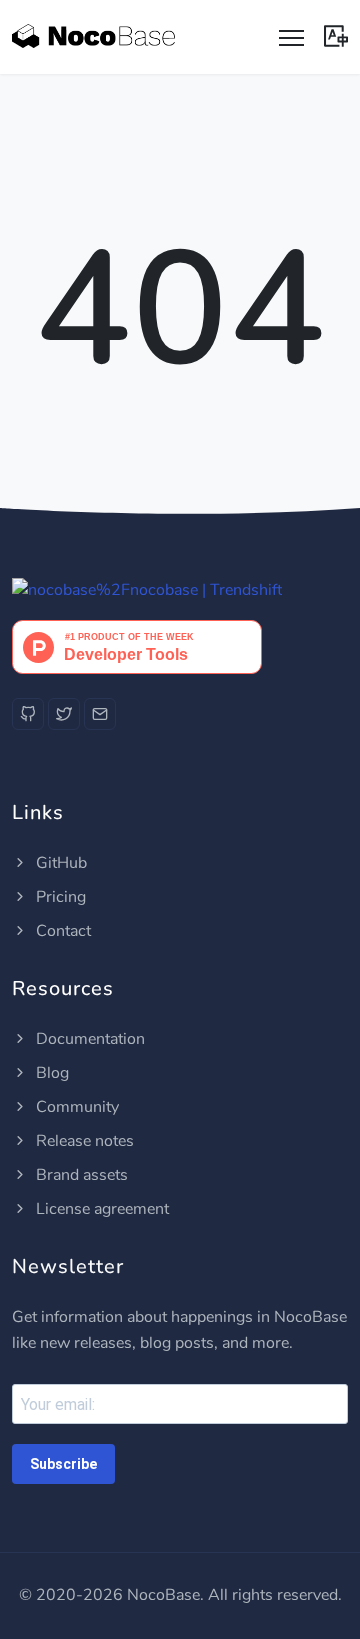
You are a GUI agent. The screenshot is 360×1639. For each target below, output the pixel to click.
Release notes (83, 1141)
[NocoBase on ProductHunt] (137, 646)
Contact (61, 931)
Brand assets (80, 1175)
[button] (336, 34)
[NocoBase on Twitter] (64, 714)
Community (75, 1107)
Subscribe (63, 1464)
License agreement (100, 1209)
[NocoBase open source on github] (147, 590)
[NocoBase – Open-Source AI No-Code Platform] (93, 37)
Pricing (59, 897)
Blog (50, 1073)
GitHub (59, 863)
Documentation (88, 1039)
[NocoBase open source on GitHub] (28, 714)
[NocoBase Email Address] (100, 714)
